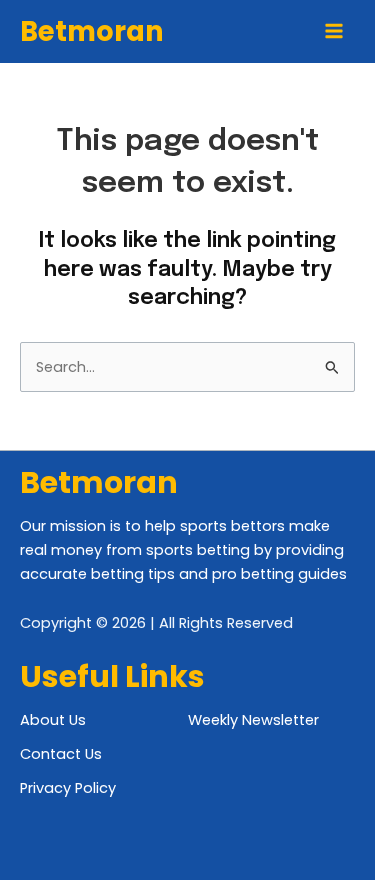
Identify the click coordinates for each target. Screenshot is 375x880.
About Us (53, 720)
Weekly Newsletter (253, 720)
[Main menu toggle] (334, 31)
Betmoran (92, 31)
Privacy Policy (68, 788)
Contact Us (61, 754)
